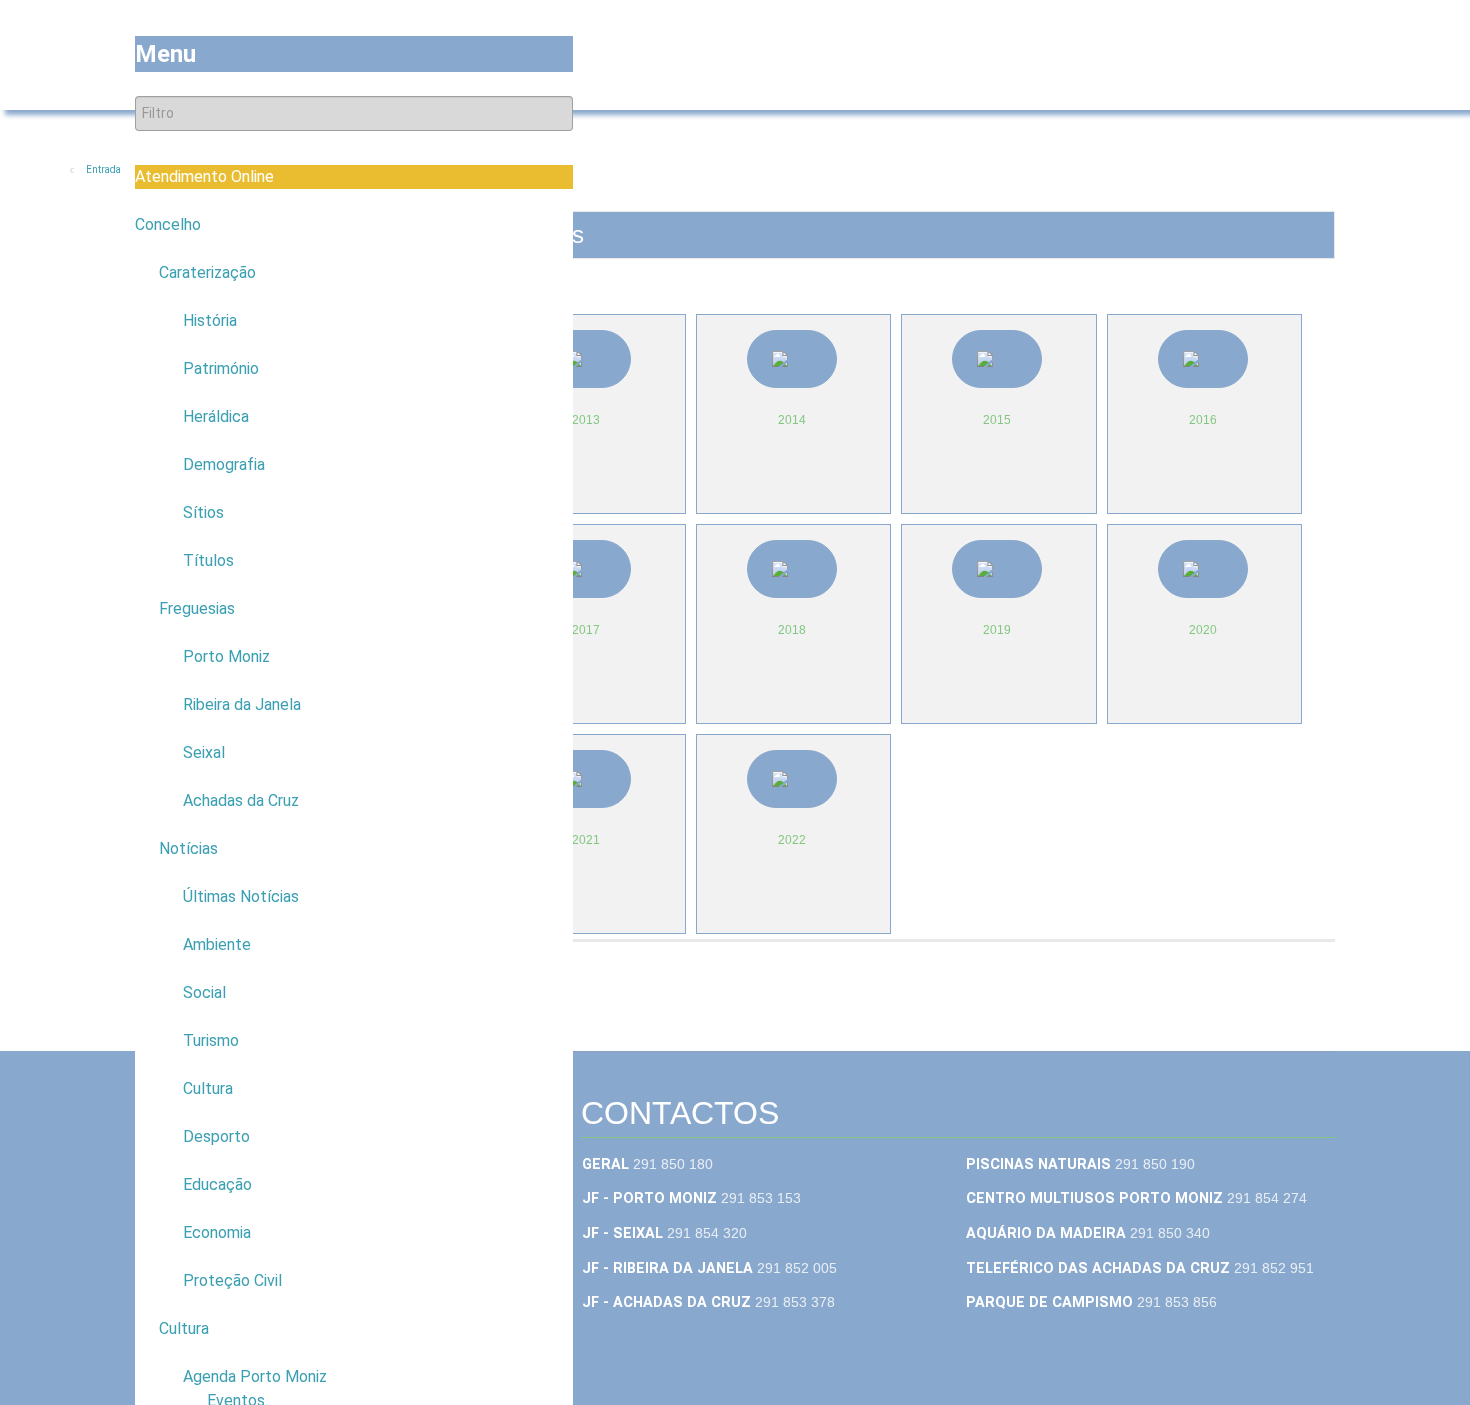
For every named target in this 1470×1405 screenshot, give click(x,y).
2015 (997, 420)
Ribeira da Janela (242, 704)
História (210, 320)
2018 (792, 630)
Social (204, 992)
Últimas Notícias (241, 896)
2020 (1203, 630)
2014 (792, 420)
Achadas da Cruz (241, 800)
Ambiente (217, 944)
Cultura (208, 1088)
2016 (1203, 420)
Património (221, 368)
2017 (586, 630)
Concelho (168, 224)
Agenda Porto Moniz (255, 1376)
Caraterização (207, 272)
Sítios (203, 512)
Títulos (208, 560)
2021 (586, 840)
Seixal (204, 752)
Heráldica (216, 416)
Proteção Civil (232, 1280)
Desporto (216, 1136)
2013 (586, 420)
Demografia (224, 464)
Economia (217, 1232)
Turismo (211, 1040)
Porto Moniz (226, 656)
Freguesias (197, 608)
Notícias (188, 848)
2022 (792, 840)
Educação (217, 1184)
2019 (997, 630)
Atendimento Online (204, 176)
